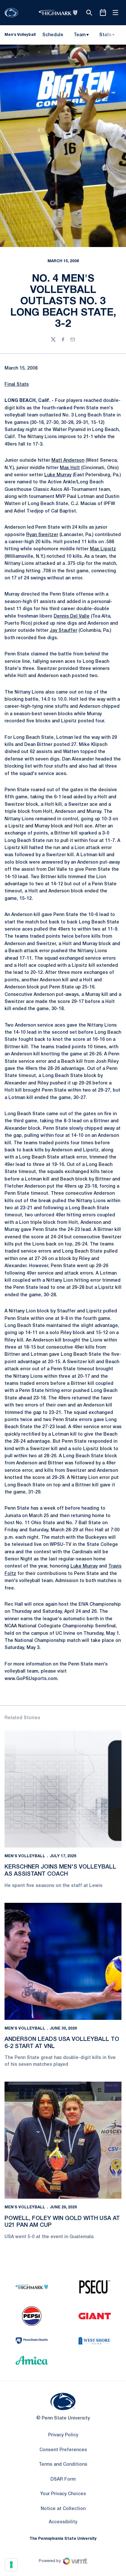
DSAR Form (63, 2479)
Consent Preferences (63, 2450)
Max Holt (70, 468)
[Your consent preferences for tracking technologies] (11, 2565)
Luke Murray (58, 475)
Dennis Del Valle (72, 616)
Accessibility (63, 2522)
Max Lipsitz (103, 549)
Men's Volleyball (25, 1856)
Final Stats (17, 385)
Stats (105, 35)
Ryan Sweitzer (42, 535)
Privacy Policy (63, 2435)
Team (80, 35)
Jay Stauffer (63, 631)
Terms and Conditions (63, 2465)
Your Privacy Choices (63, 2494)
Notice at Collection (63, 2509)
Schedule (53, 35)
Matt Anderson (68, 461)
